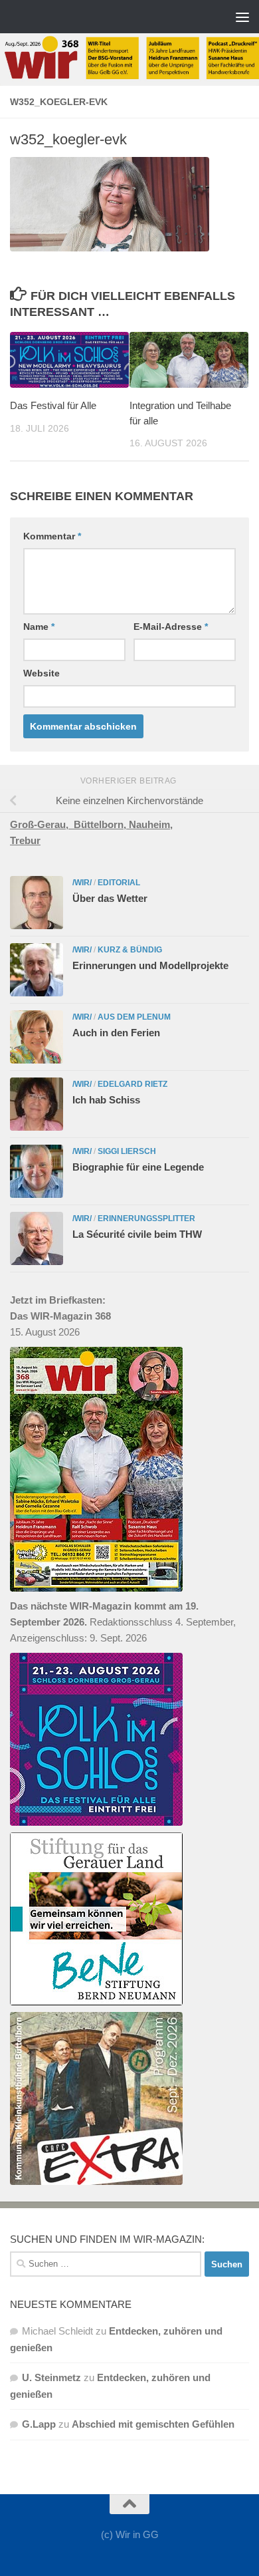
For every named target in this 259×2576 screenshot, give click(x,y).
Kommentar (52, 536)
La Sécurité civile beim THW (137, 1234)
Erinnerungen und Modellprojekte (150, 965)
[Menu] (242, 17)
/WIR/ (82, 883)
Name (39, 627)
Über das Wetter (110, 898)
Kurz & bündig (130, 950)
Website (42, 673)
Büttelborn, (101, 824)
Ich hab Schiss (106, 1100)
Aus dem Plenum (134, 1017)
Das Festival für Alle (53, 405)
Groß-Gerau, (42, 824)
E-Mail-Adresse (171, 627)
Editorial (119, 883)
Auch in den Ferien (116, 1033)
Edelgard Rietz (132, 1084)
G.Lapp (39, 2424)
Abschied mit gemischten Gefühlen (153, 2424)
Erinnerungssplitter (146, 1218)
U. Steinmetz (51, 2377)
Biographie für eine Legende (138, 1167)
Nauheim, (151, 824)
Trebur (25, 840)
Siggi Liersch (127, 1151)
